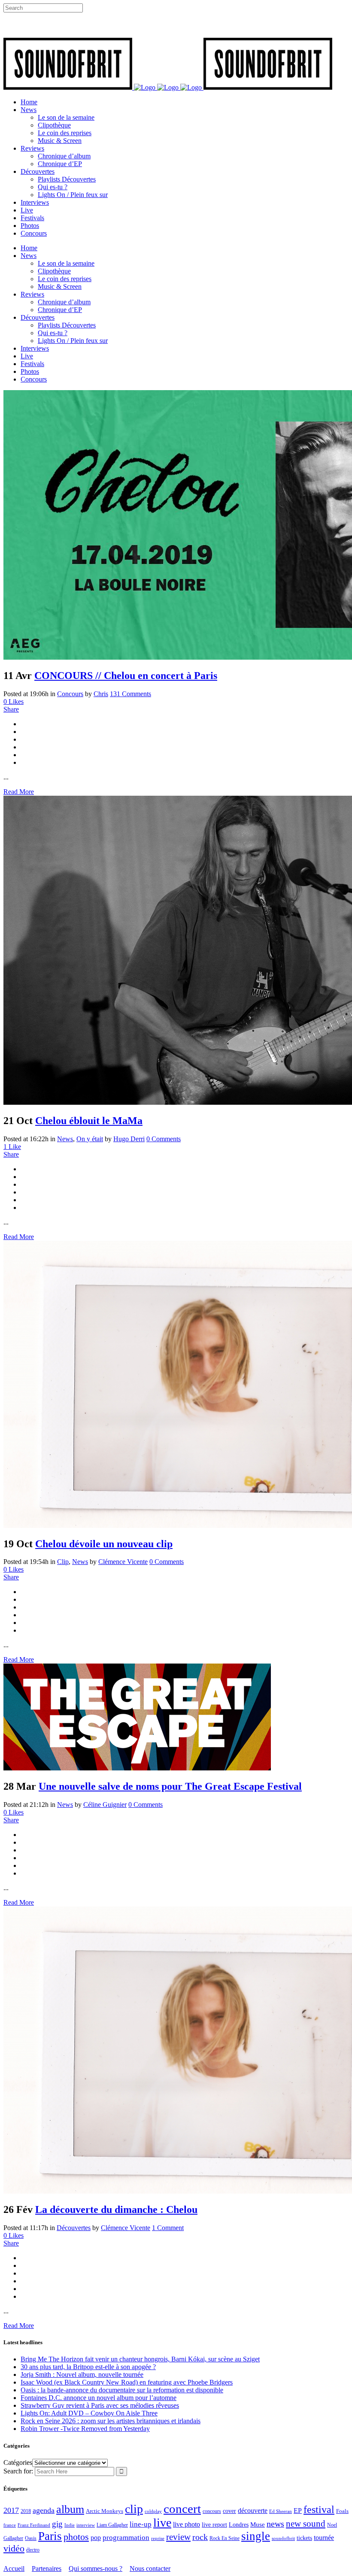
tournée (324, 2538)
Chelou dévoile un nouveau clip (104, 1544)
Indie (70, 2525)
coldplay (153, 2511)
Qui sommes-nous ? (96, 2568)
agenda (44, 2510)
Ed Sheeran (281, 2511)
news (275, 2524)
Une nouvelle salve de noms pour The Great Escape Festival (170, 1786)
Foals (342, 2511)
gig (57, 2524)
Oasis (31, 2538)
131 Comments (130, 694)
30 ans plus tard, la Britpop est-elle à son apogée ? (88, 2367)
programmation (126, 2538)
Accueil (14, 2568)
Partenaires (47, 2568)
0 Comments (164, 1139)
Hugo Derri (129, 1139)
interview (86, 2525)
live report (214, 2524)
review (178, 2537)
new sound (306, 2524)
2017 (11, 2510)
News (65, 1139)
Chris (101, 694)
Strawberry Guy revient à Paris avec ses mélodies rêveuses (100, 2405)
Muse (258, 2524)
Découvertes (74, 2228)
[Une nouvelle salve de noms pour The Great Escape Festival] (137, 1768)
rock (200, 2537)
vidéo (14, 2548)
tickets (304, 2538)
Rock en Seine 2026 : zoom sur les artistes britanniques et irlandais (111, 2421)
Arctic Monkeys (105, 2511)
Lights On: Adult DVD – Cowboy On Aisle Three (89, 2413)
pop (96, 2538)
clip (134, 2509)
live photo (187, 2524)
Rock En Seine (225, 2538)
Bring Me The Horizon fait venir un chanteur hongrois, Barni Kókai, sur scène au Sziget (140, 2359)
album (70, 2509)
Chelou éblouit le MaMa (89, 1121)
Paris (50, 2536)
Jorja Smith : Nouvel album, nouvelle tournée (82, 2374)
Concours (70, 694)
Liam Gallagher (112, 2525)
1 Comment (168, 2228)
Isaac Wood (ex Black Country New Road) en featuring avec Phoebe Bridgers (127, 2382)
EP (298, 2511)
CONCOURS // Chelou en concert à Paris (126, 676)
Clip (63, 1562)
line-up (141, 2524)
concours (212, 2511)
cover (229, 2511)
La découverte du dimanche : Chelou (116, 2209)
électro (33, 2550)
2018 (26, 2511)
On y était (90, 1139)
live (162, 2523)
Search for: (18, 2471)
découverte (253, 2511)
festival (319, 2509)
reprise (158, 2538)
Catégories (18, 2462)
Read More (19, 792)
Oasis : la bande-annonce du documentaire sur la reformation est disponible (122, 2390)
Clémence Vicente (123, 1562)
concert (182, 2509)
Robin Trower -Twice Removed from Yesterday (85, 2429)
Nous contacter (150, 2568)
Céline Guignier (105, 1805)
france (10, 2525)
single (256, 2536)
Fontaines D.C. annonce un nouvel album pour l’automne (99, 2398)
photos (76, 2537)
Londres (239, 2525)
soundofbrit (283, 2538)
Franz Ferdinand (34, 2525)
